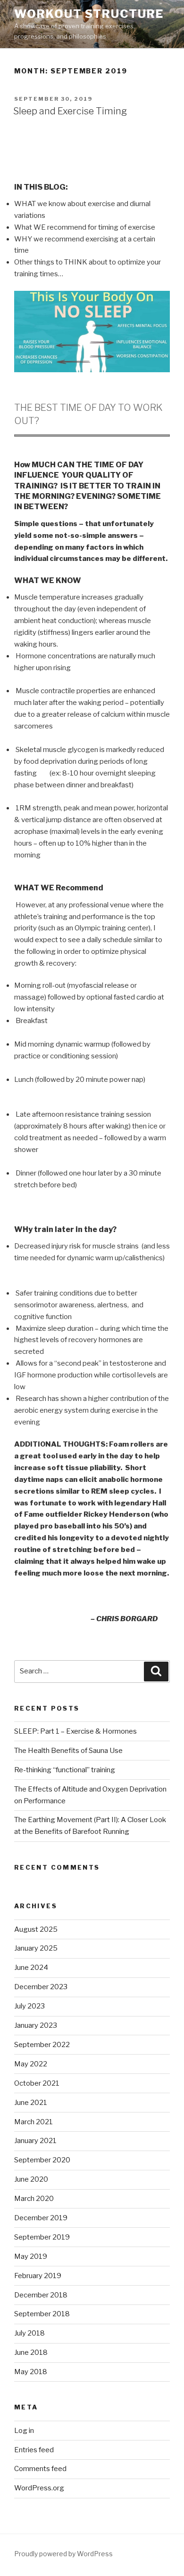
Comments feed (40, 2469)
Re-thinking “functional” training (65, 1770)
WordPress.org (39, 2488)
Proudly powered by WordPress (63, 2554)
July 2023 (29, 2006)
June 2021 (31, 2103)
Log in (24, 2431)
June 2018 (31, 2352)
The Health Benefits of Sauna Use (68, 1751)
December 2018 (41, 2295)
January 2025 (36, 1948)
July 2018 (29, 2333)
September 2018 (42, 2314)
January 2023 (36, 2025)
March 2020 (34, 2199)
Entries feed (34, 2450)
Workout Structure (89, 14)
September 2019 (42, 2237)
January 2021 (35, 2141)
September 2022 (42, 2045)
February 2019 (38, 2276)
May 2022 (31, 2064)
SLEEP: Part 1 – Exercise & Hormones (75, 1731)
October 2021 (37, 2083)
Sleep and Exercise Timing (70, 111)
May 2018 (31, 2372)
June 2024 (31, 1968)
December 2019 (41, 2218)
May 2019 (31, 2256)
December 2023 (41, 1987)
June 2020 (31, 2179)
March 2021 (33, 2122)
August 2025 (36, 1929)
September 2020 (42, 2160)
